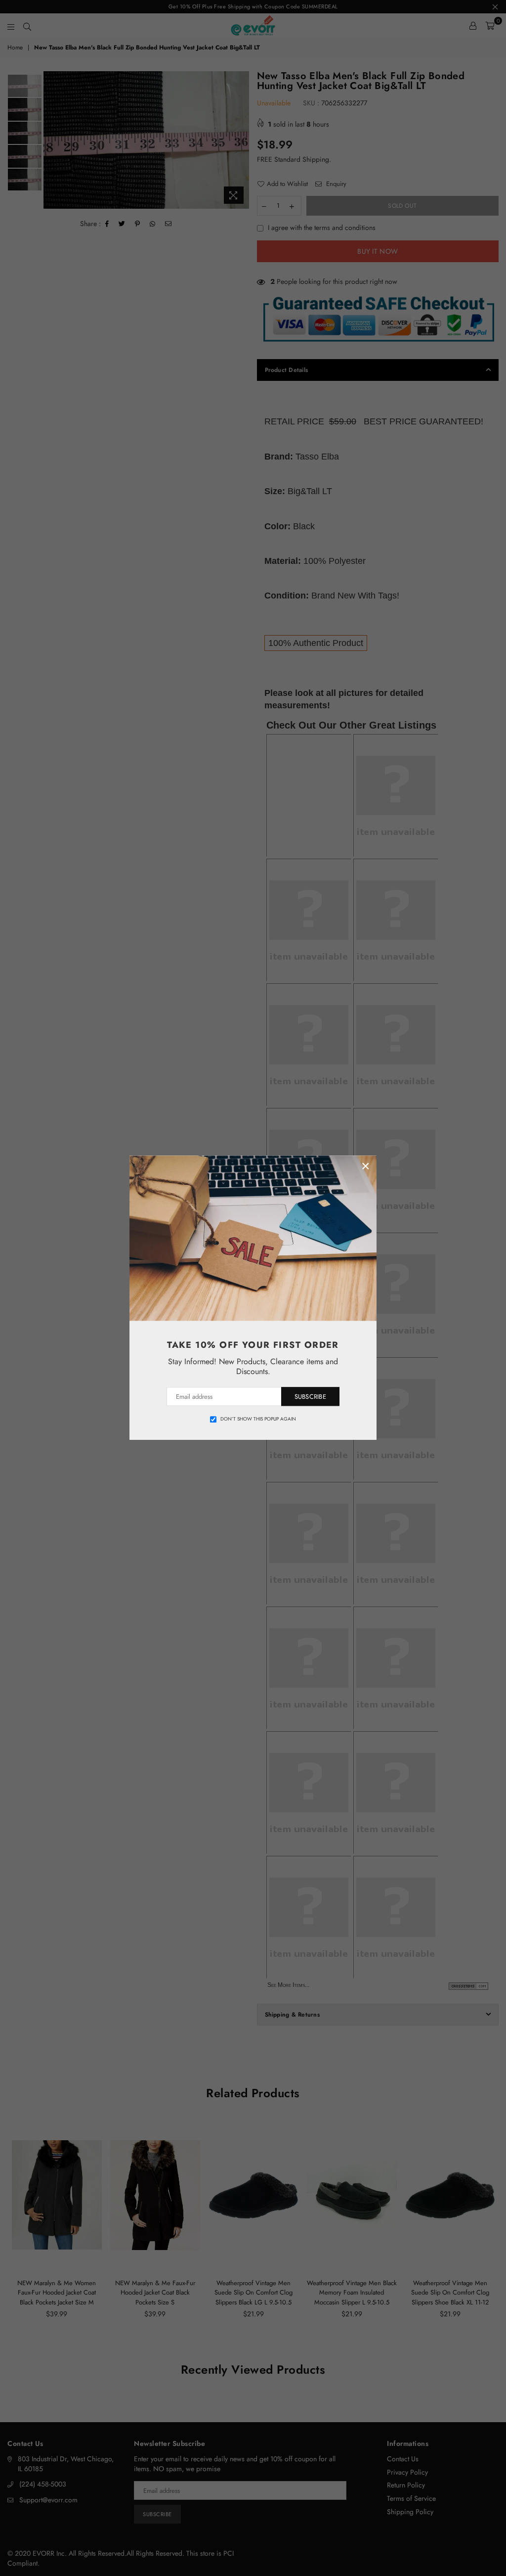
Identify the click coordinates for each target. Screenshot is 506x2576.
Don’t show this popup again (258, 1419)
